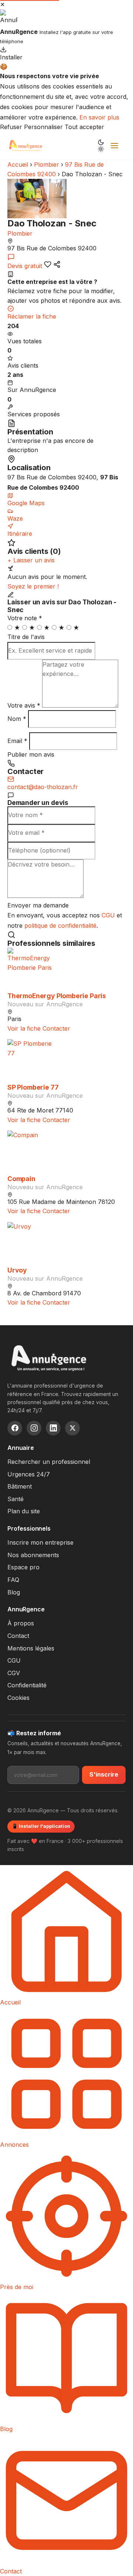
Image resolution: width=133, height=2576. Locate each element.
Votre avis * (24, 705)
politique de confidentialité (60, 926)
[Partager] (57, 264)
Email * (17, 741)
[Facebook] (15, 1428)
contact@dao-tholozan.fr (43, 787)
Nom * (17, 719)
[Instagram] (34, 1428)
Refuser (11, 127)
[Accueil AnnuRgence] (25, 146)
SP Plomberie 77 (33, 1087)
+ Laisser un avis (31, 560)
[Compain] (66, 1153)
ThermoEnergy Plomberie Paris (57, 996)
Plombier (47, 164)
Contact (18, 1636)
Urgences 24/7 (29, 1474)
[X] (72, 1428)
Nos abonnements (33, 1555)
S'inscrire (104, 1774)
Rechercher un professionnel (49, 1462)
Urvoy (17, 1270)
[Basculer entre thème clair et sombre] (101, 146)
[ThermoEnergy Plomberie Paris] (66, 970)
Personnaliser (43, 127)
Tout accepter (84, 127)
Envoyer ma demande (38, 905)
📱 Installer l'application (41, 1826)
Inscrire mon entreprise (40, 1542)
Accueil (18, 164)
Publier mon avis (31, 754)
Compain (21, 1179)
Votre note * (25, 618)
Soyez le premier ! (33, 586)
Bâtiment (20, 1486)
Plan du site (24, 1511)
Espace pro (23, 1567)
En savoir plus (99, 117)
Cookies (18, 1698)
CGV (14, 1673)
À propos (21, 1623)
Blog (14, 1592)
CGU (108, 915)
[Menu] (115, 146)
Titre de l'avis (26, 637)
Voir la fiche (24, 1028)
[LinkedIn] (53, 1428)
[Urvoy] (66, 1244)
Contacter (56, 1028)
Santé (16, 1499)
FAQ (13, 1580)
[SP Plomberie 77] (66, 1061)
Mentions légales (31, 1648)
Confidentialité (27, 1685)
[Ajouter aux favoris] (48, 264)
